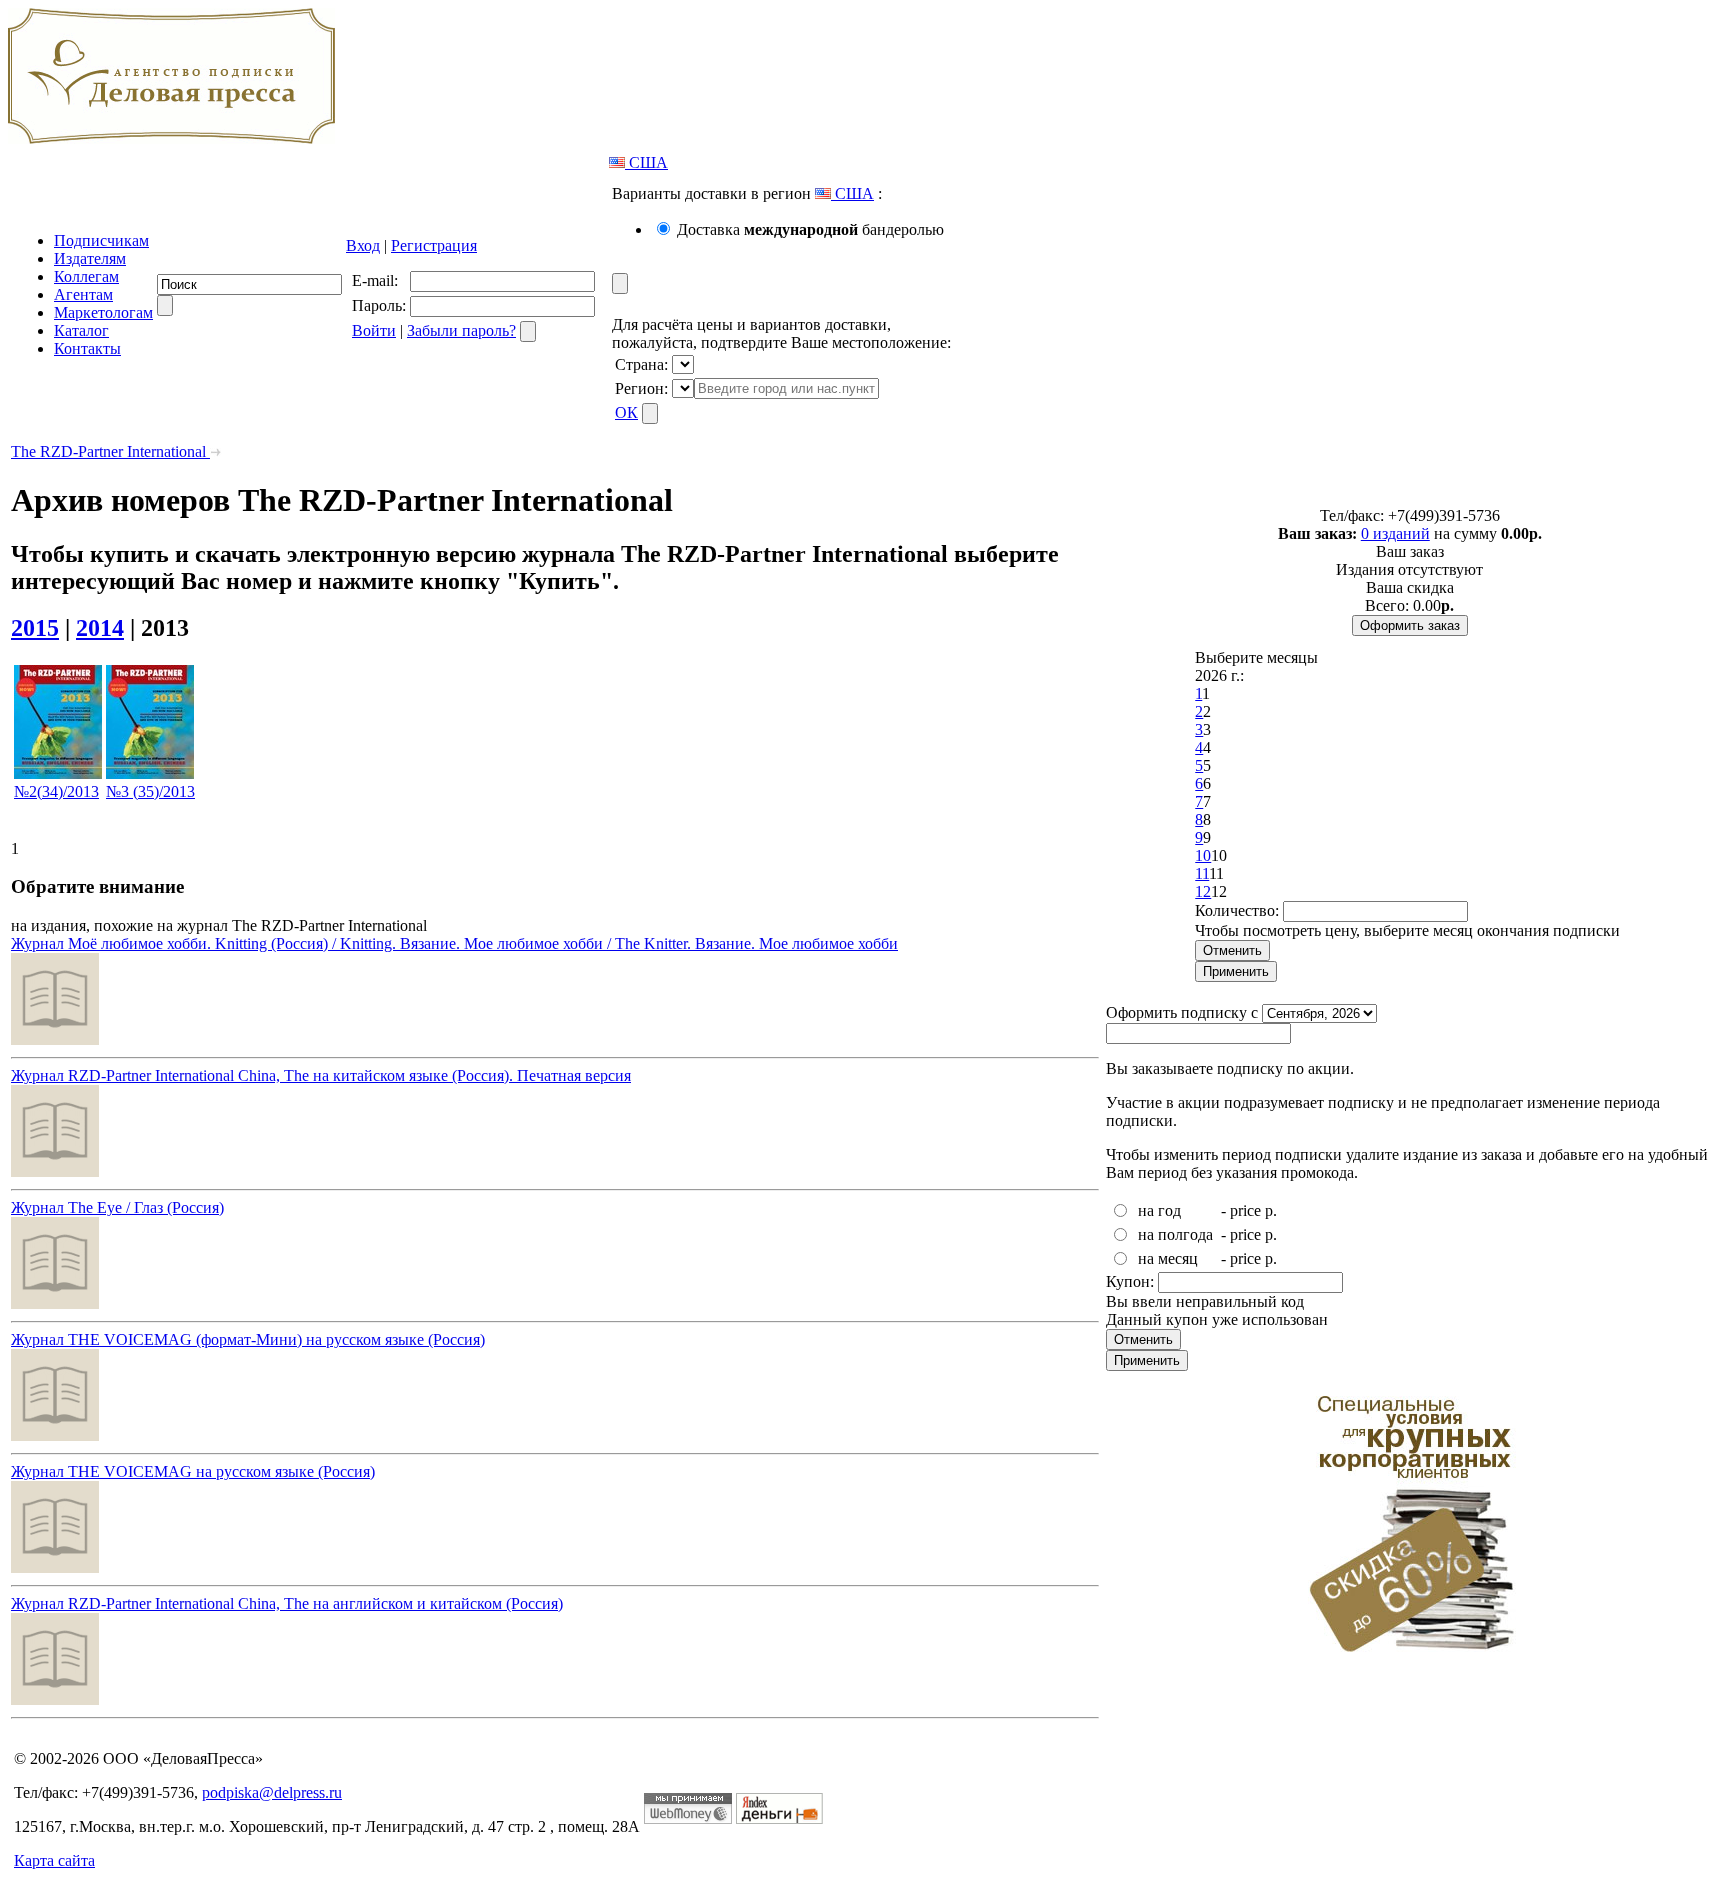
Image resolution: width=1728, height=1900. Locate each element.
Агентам (83, 294)
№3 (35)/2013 (150, 791)
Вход (363, 245)
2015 (35, 628)
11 (1202, 873)
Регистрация (434, 245)
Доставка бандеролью (810, 229)
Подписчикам (101, 240)
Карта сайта (54, 1860)
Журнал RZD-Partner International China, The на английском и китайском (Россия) (287, 1603)
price (1245, 1210)
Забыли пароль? (461, 330)
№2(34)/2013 (56, 791)
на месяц (1168, 1258)
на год (1159, 1210)
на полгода (1175, 1234)
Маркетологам (103, 312)
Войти (374, 330)
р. (1271, 1210)
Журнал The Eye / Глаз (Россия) (117, 1207)
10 (1203, 855)
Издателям (90, 258)
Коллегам (86, 276)
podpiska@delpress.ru (272, 1792)
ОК (626, 412)
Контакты (87, 348)
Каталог (81, 330)
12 (1203, 891)
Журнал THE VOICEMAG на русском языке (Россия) (193, 1471)
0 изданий (1395, 533)
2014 (100, 628)
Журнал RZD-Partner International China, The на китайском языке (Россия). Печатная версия (321, 1075)
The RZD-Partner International (110, 451)
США (646, 162)
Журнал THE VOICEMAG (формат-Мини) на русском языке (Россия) (248, 1339)
